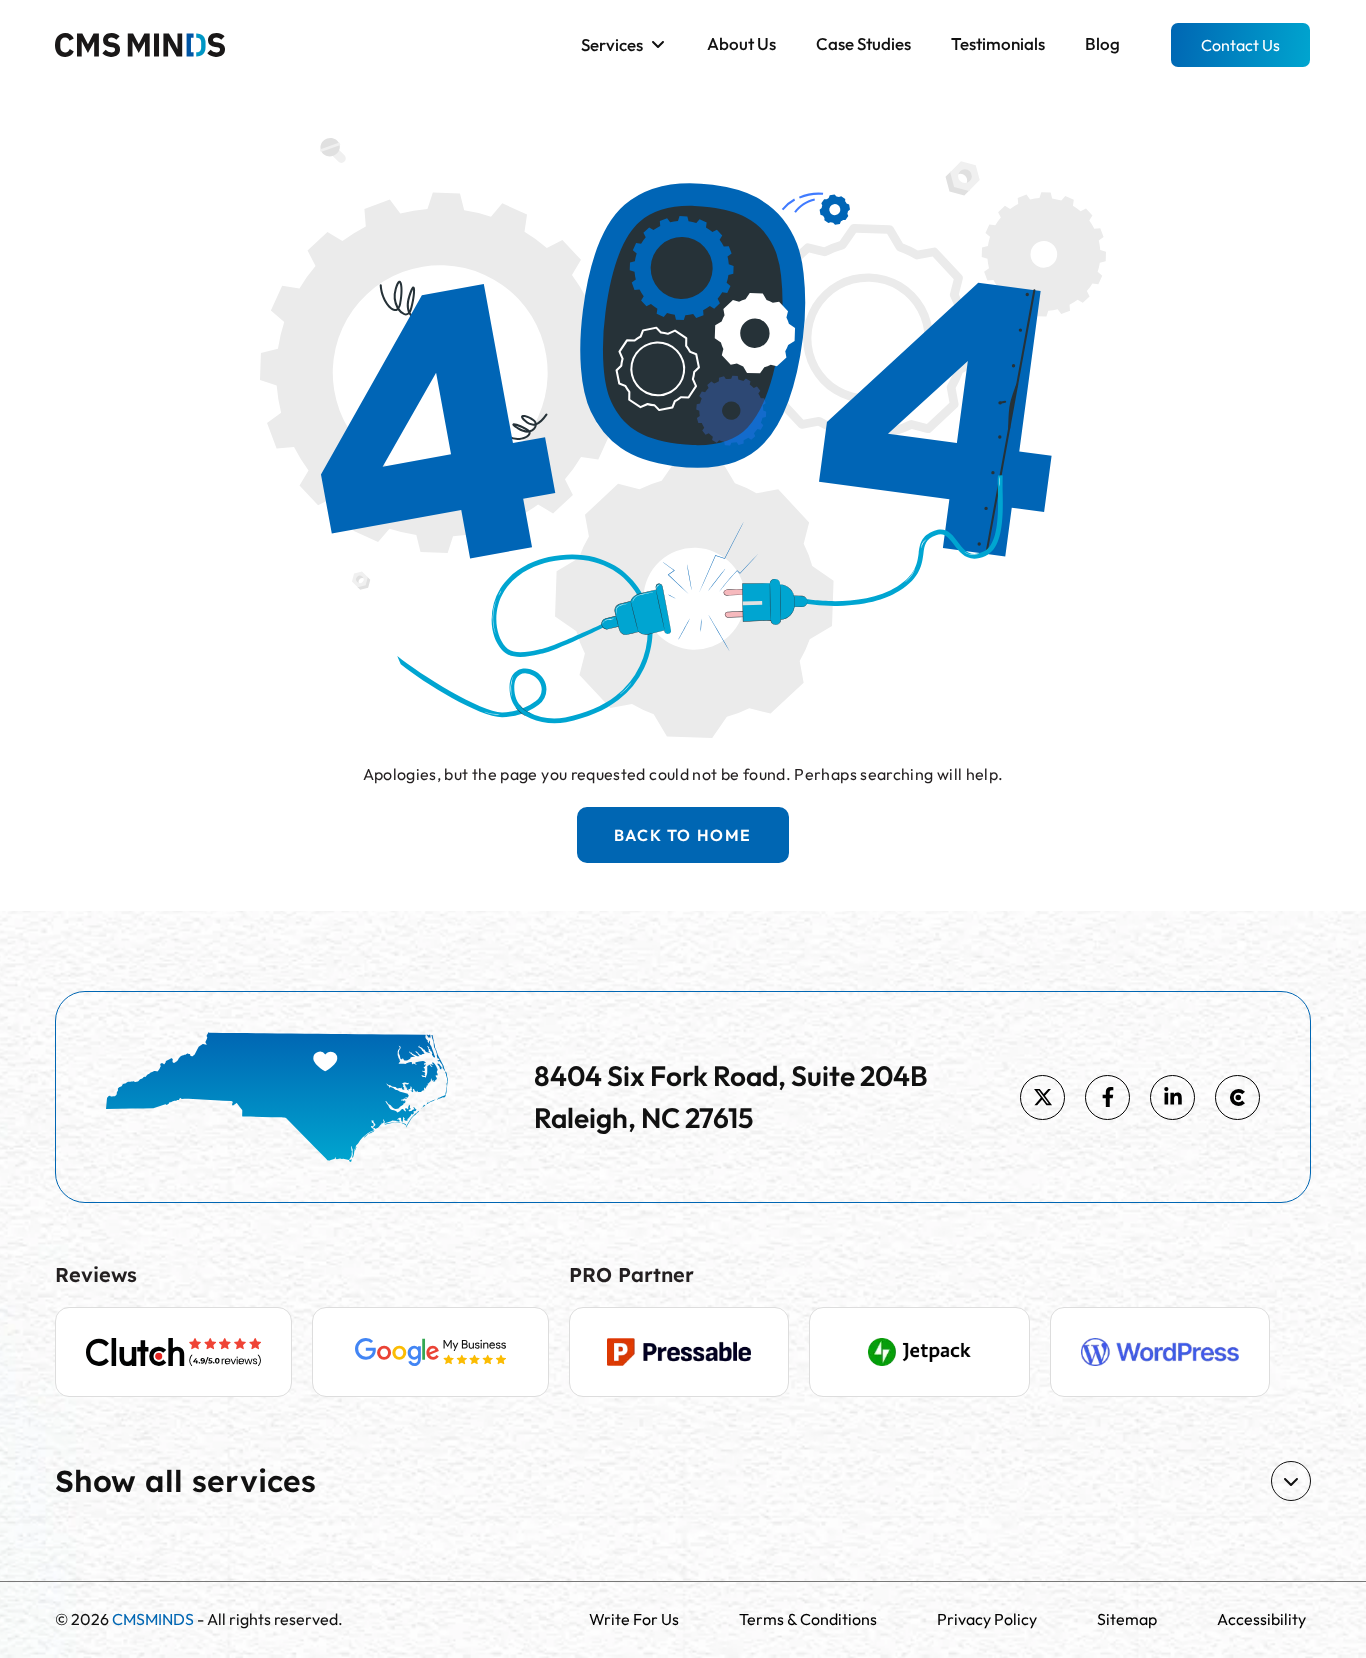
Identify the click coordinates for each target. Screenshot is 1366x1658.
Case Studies (863, 43)
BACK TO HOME (683, 835)
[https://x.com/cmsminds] (1042, 1097)
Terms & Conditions (808, 1619)
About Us (741, 43)
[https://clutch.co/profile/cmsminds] (1237, 1097)
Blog (1102, 43)
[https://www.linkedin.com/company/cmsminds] (1172, 1097)
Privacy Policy (987, 1619)
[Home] (140, 43)
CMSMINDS (153, 1619)
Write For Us (634, 1619)
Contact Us (1240, 45)
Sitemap (1127, 1619)
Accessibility (1261, 1619)
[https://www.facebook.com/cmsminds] (1107, 1097)
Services (612, 44)
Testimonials (998, 43)
